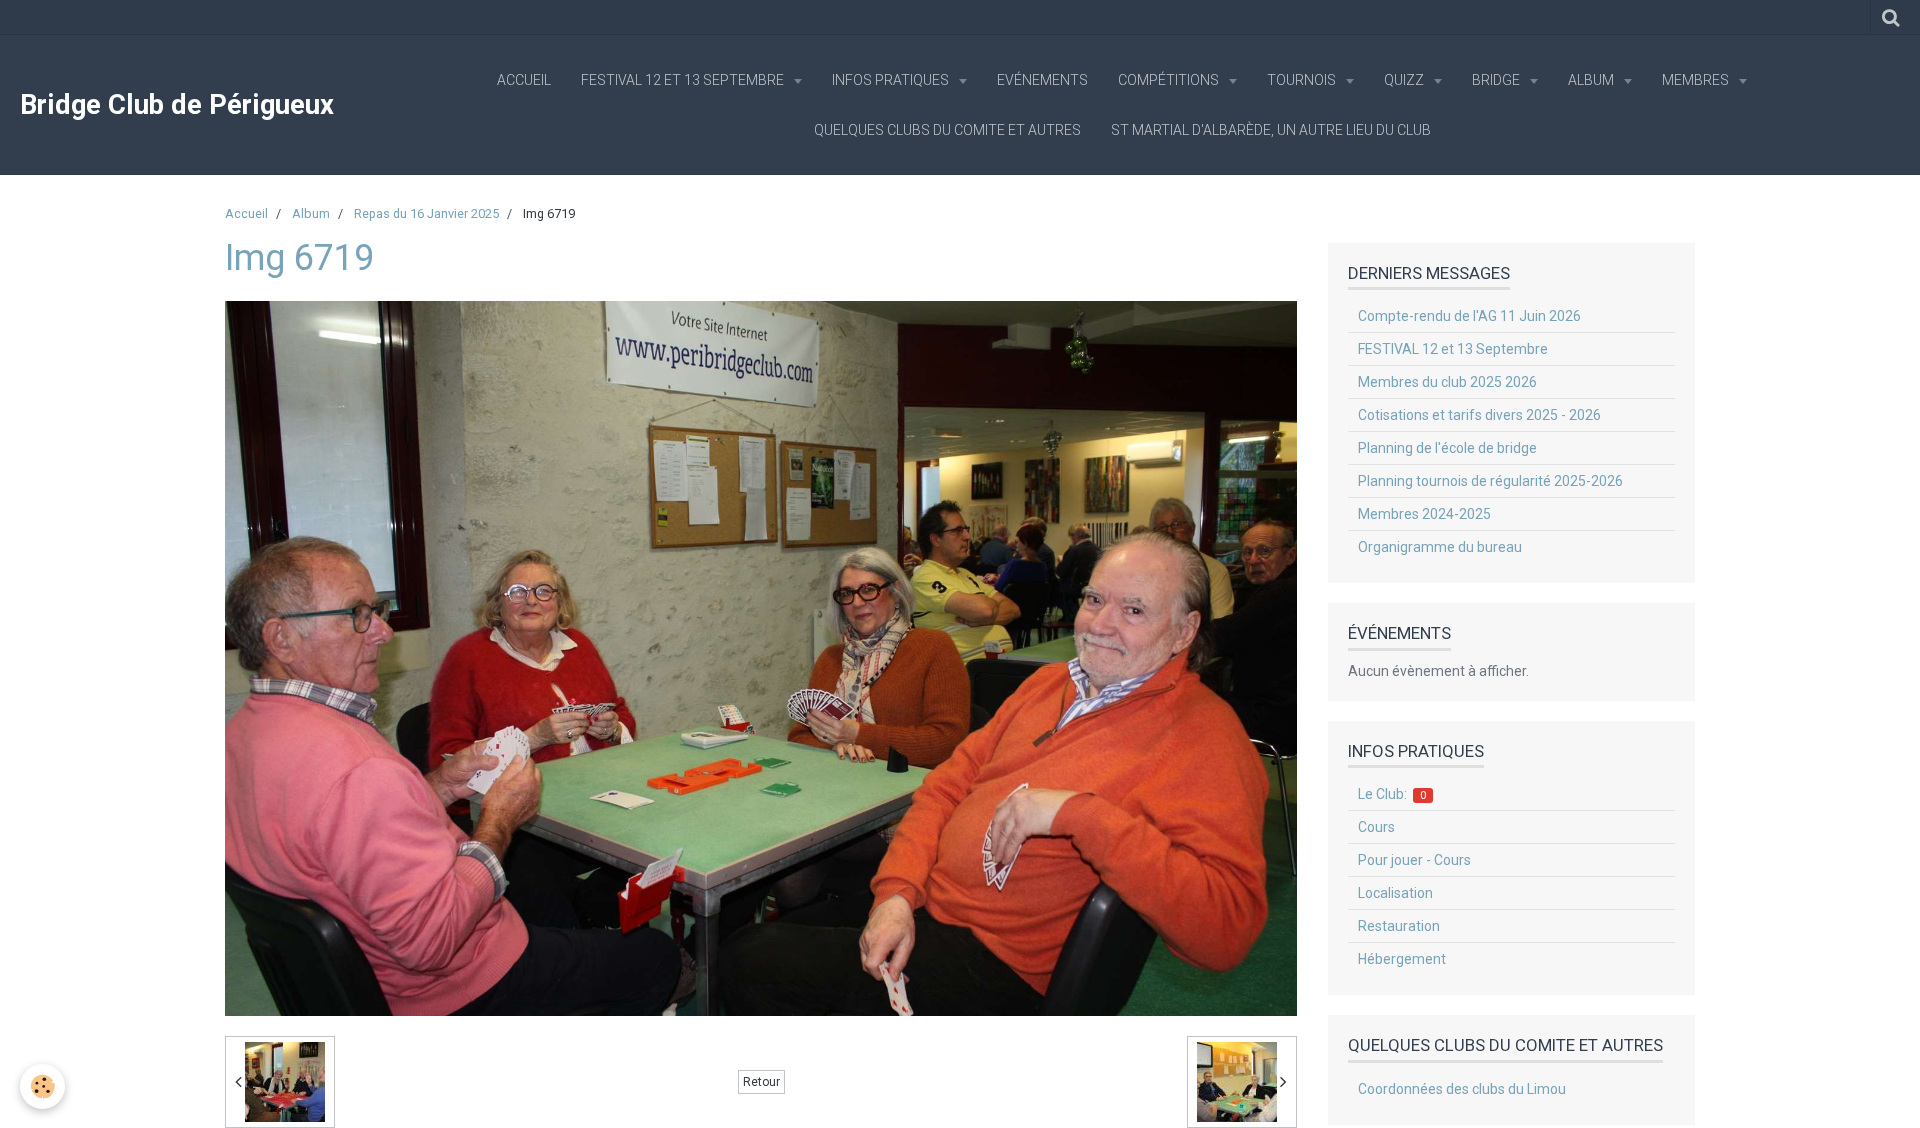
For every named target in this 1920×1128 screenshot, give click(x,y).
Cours (1376, 827)
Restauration (1399, 926)
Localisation (1395, 893)
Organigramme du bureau (1440, 547)
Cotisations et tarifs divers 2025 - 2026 (1479, 415)
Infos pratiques (892, 80)
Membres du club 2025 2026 (1447, 382)
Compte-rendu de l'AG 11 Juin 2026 (1469, 316)
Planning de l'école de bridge (1447, 448)
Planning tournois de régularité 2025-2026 (1490, 481)
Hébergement (1402, 959)
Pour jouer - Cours (1414, 860)
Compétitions (1170, 80)
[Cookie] (42, 1086)
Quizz (1405, 80)
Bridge (1497, 80)
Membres (1697, 80)
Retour (761, 1082)
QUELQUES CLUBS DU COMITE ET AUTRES (947, 130)
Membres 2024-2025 (1424, 514)
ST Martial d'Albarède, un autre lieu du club (1271, 130)
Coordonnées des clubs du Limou (1462, 1089)
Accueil (524, 80)
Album (1592, 80)
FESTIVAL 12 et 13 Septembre (684, 80)
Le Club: (1392, 794)
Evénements (1042, 80)
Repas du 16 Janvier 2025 (426, 213)
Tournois (1303, 80)
